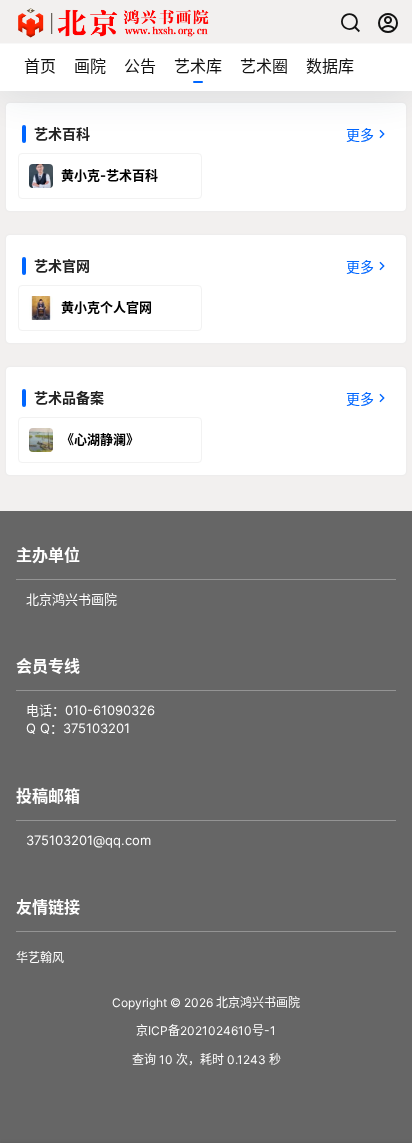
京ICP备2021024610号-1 (206, 1030)
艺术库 (198, 66)
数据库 (330, 66)
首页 (40, 66)
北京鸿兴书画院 (256, 1002)
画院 (90, 66)
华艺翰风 (40, 957)
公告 (140, 66)
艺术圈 (264, 66)
